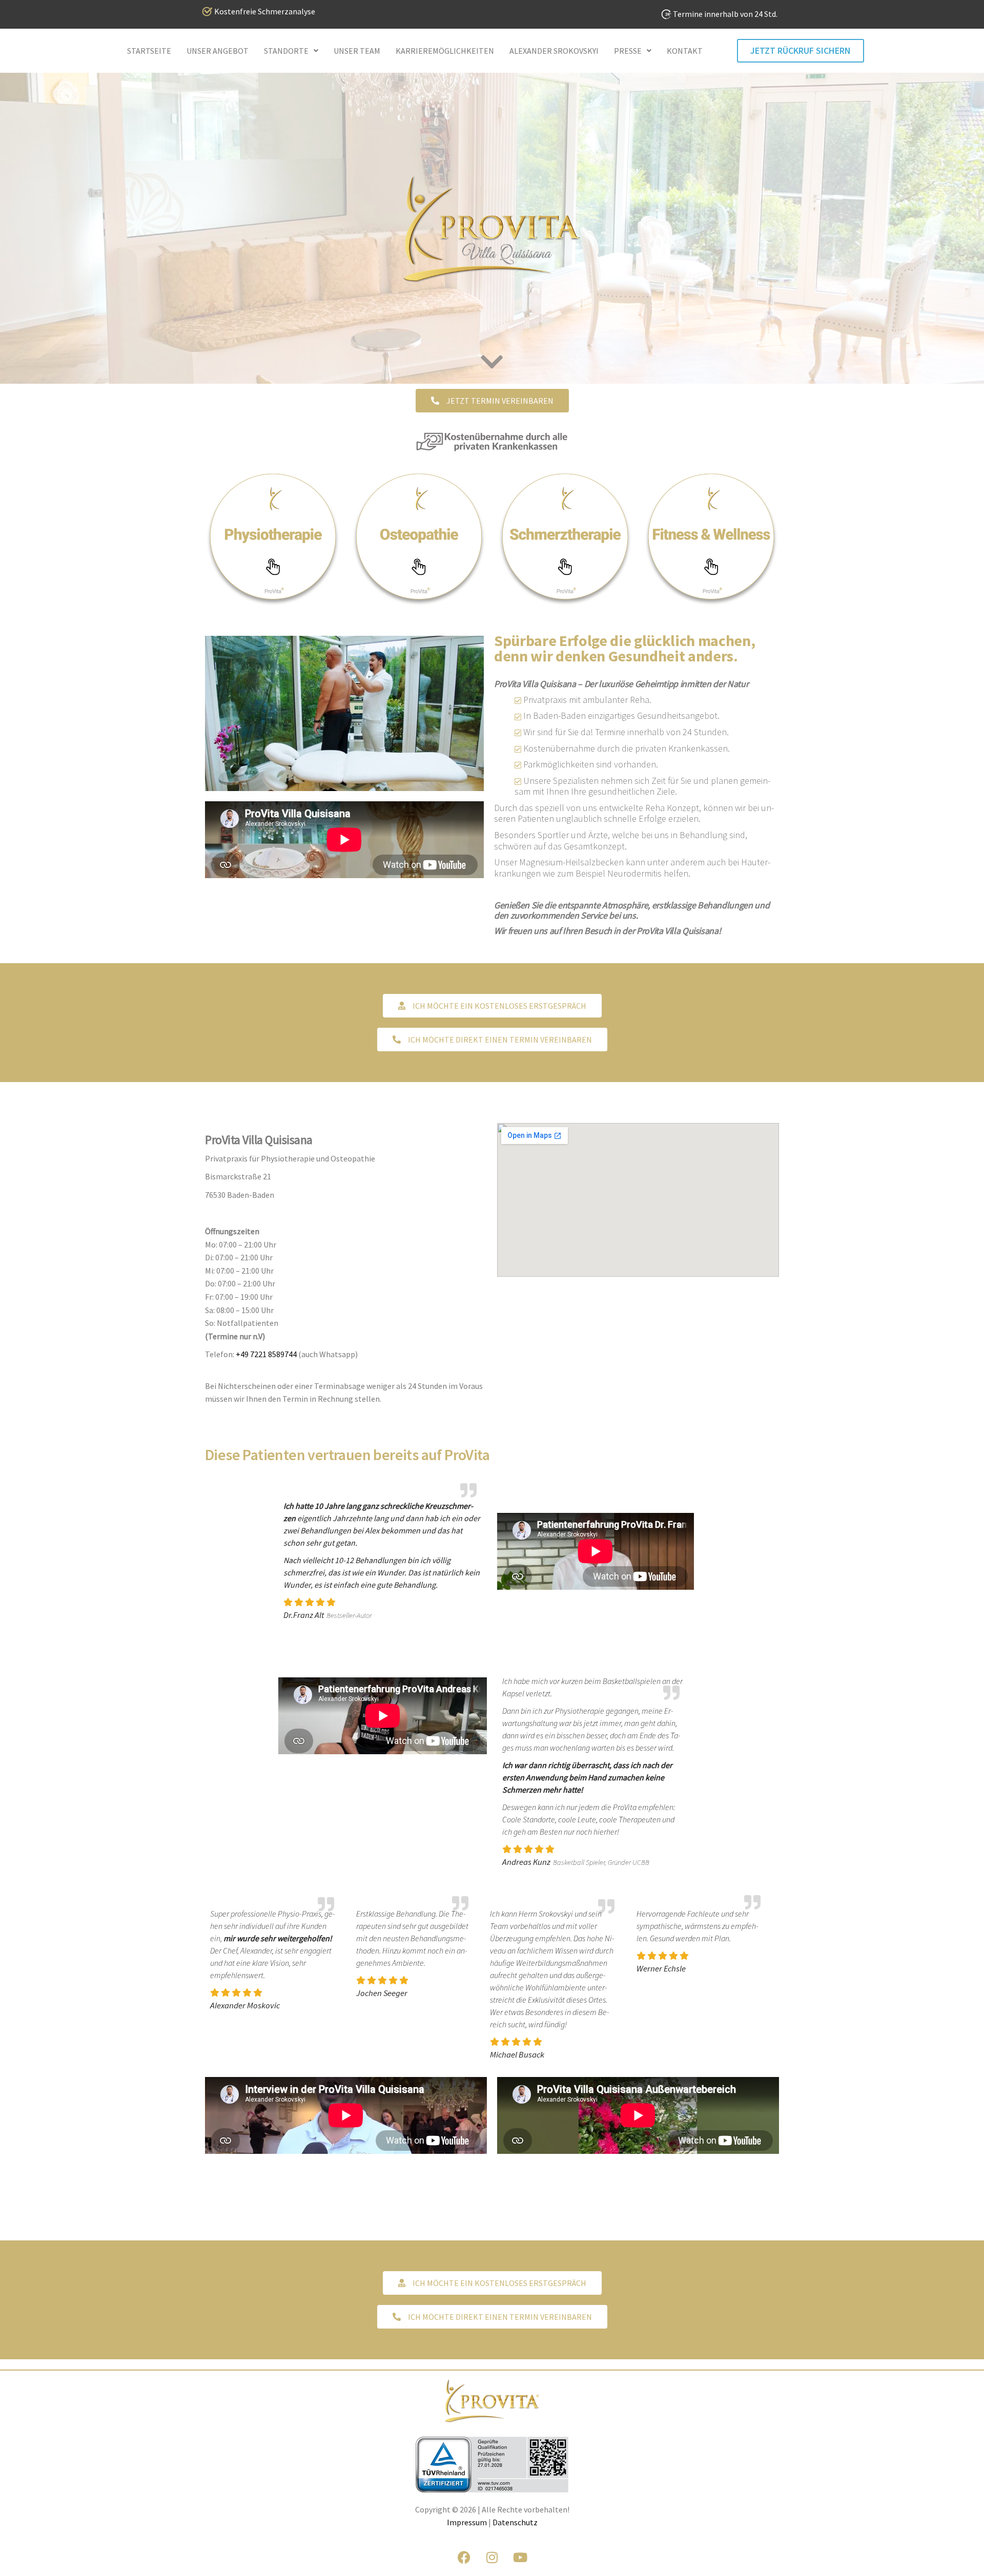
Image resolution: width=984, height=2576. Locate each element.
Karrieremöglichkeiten (445, 51)
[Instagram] (492, 2558)
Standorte (286, 51)
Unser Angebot (218, 51)
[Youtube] (520, 2558)
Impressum (467, 2522)
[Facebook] (464, 2558)
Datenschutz (515, 2522)
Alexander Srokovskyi (554, 51)
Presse (628, 51)
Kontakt (685, 51)
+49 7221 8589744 (266, 1354)
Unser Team (357, 51)
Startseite (149, 51)
